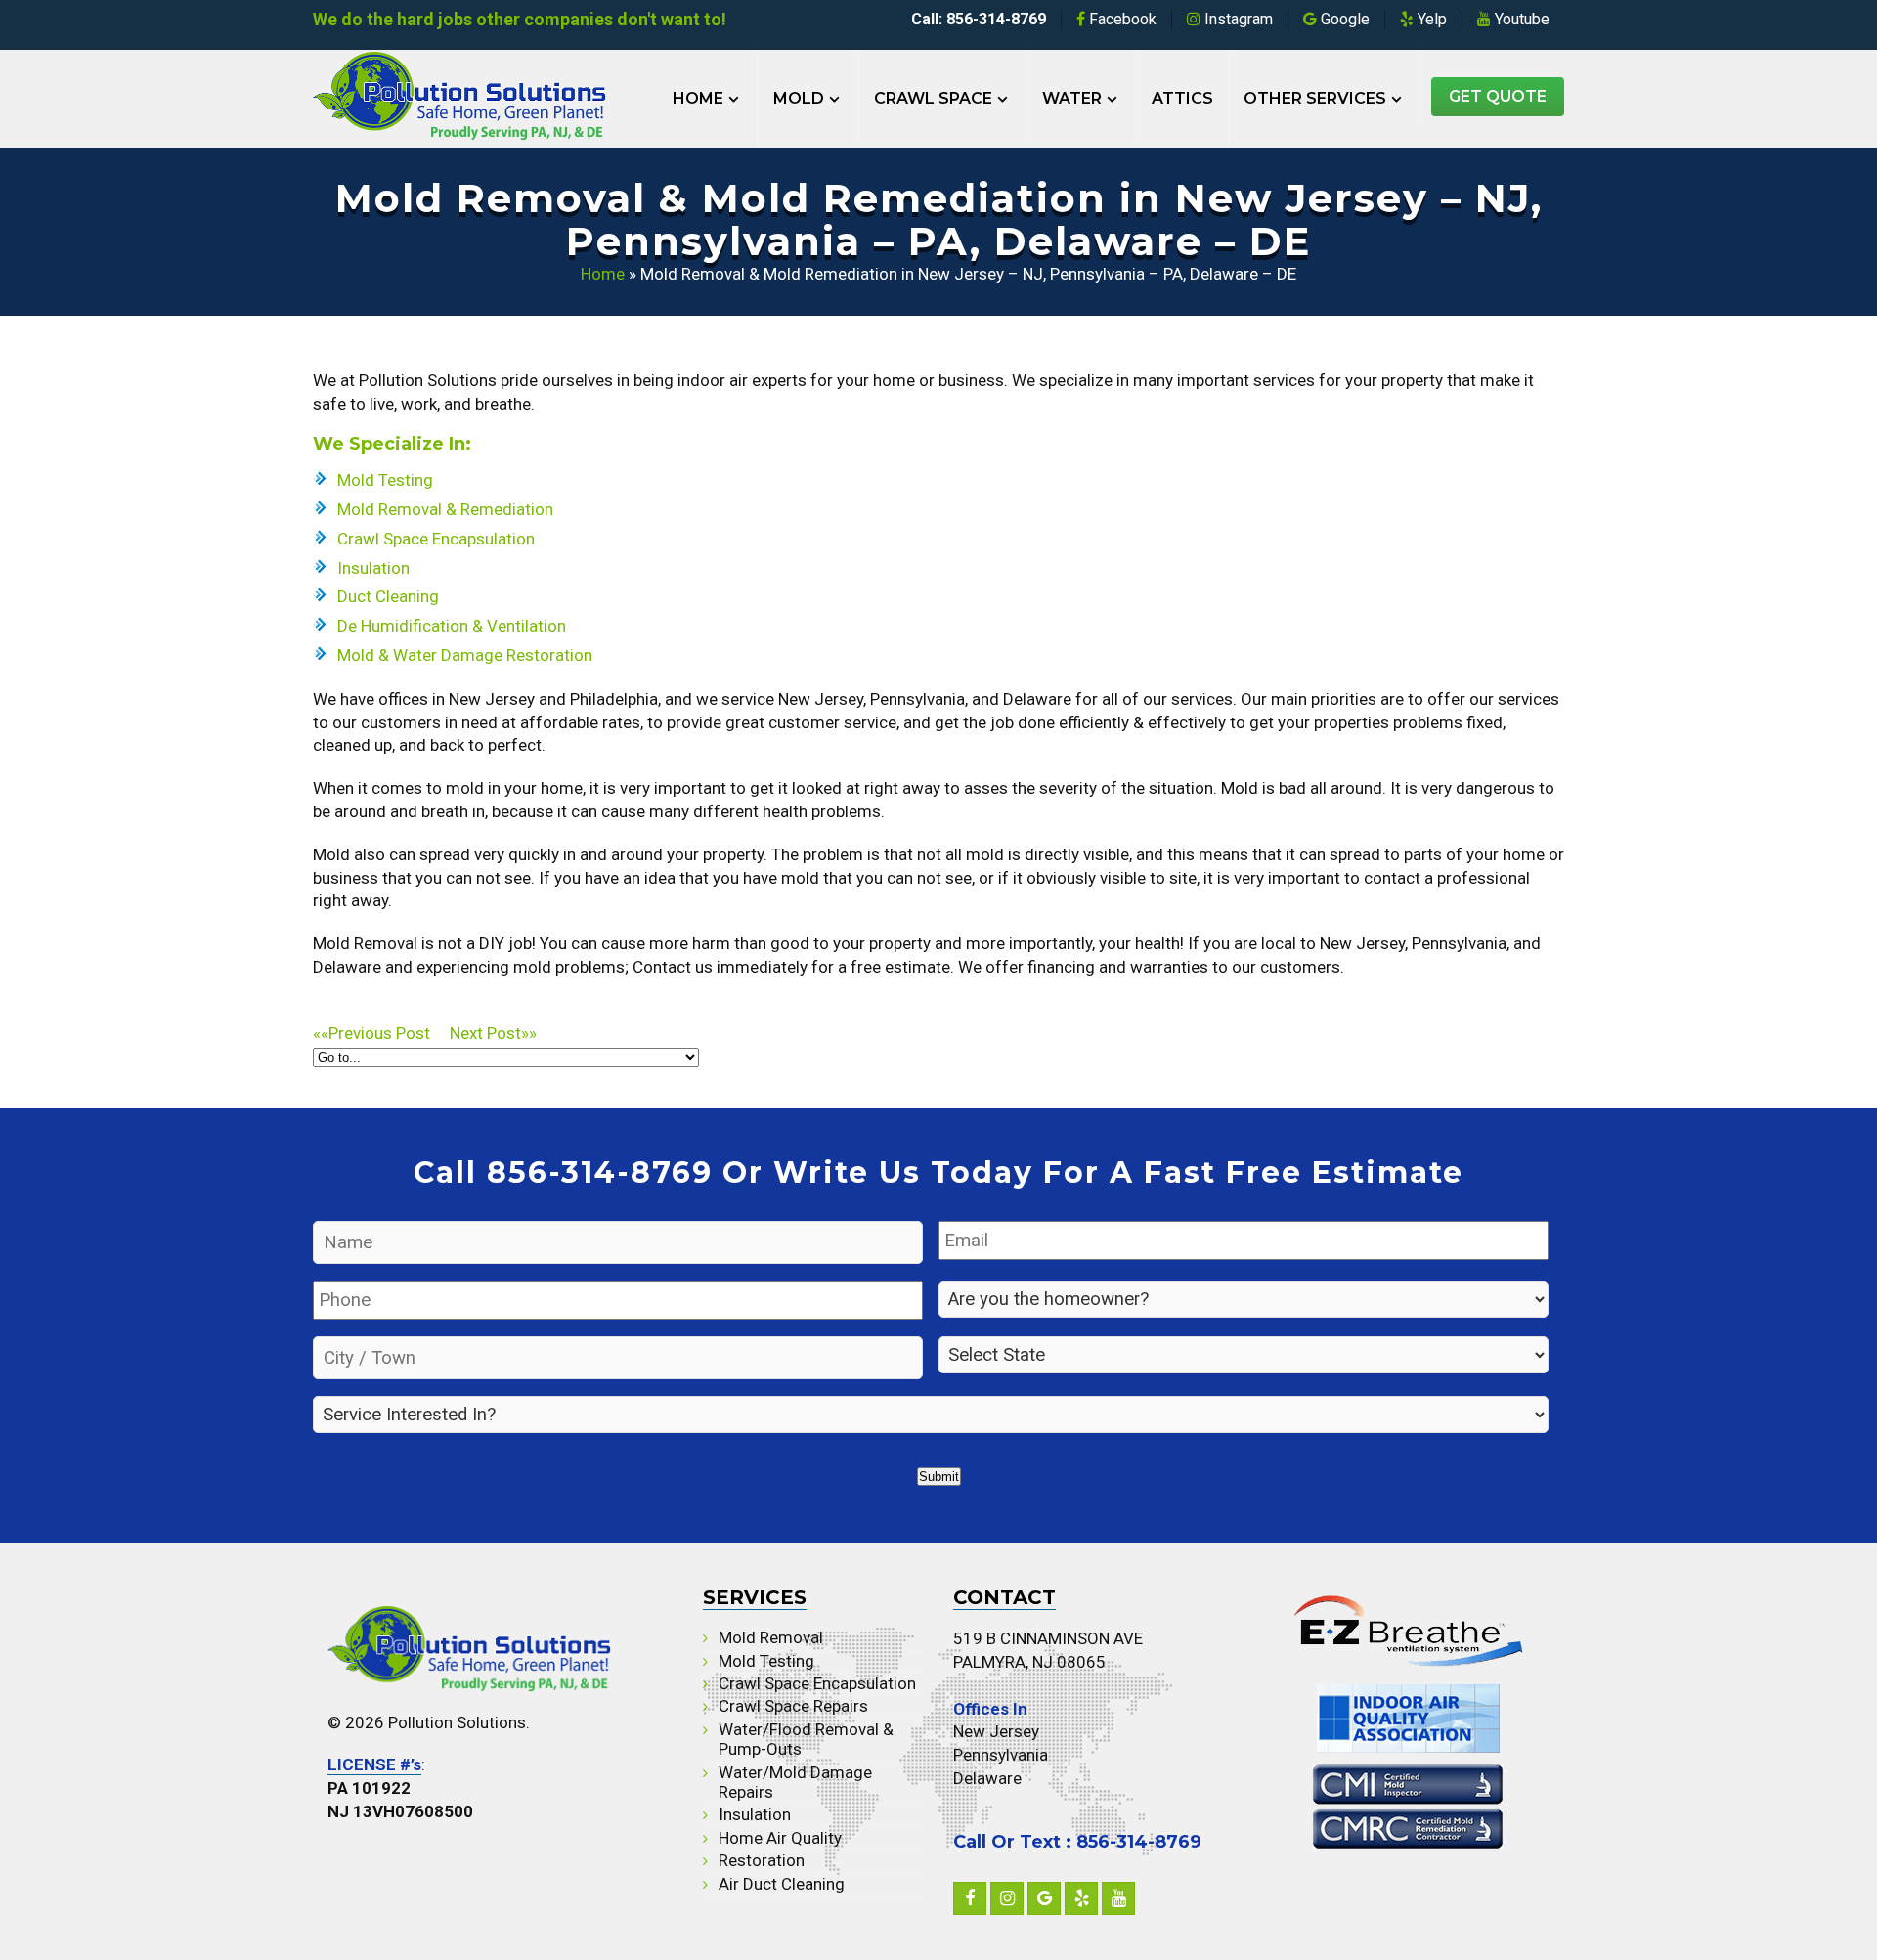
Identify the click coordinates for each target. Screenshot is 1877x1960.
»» (493, 1033)
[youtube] (1118, 1898)
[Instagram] (1007, 1898)
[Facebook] (970, 1898)
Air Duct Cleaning (782, 1884)
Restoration (762, 1860)
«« (371, 1033)
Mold (799, 98)
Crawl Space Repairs (793, 1706)
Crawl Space (933, 98)
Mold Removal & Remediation (445, 509)
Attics (1182, 98)
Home (698, 98)
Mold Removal (771, 1637)
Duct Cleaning (388, 596)
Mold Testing (385, 480)
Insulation (373, 568)
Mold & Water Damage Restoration (465, 655)
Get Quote (1498, 96)
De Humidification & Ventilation (452, 626)
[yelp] (1081, 1898)
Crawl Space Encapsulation (436, 539)
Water (1072, 98)
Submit (939, 1477)
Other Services (1315, 98)
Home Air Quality (780, 1838)
